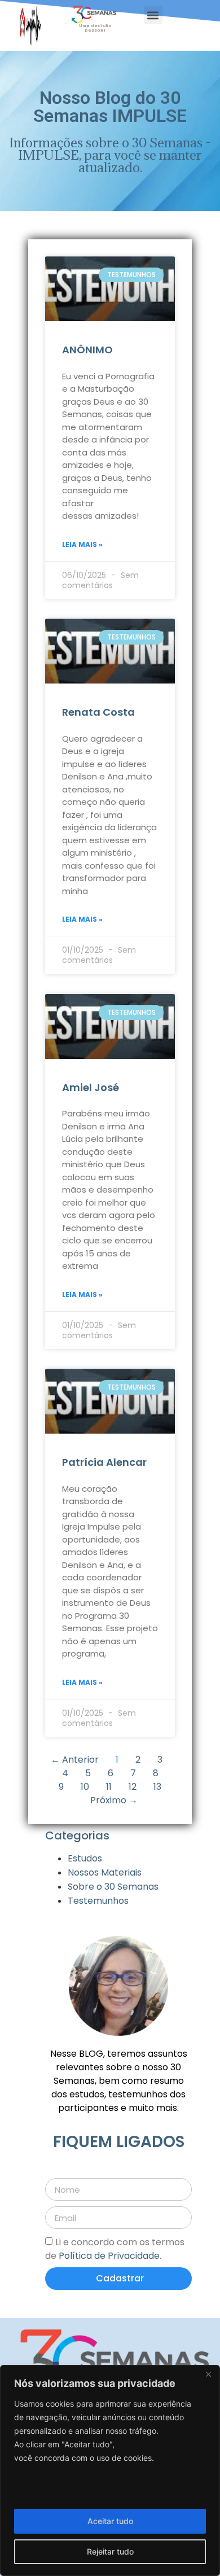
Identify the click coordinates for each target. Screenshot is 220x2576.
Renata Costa (98, 712)
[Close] (208, 2375)
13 (157, 1787)
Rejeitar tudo (110, 2551)
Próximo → (114, 1800)
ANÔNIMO (87, 350)
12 (133, 1787)
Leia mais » (82, 544)
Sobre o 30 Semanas (113, 1887)
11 (109, 1787)
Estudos (85, 1858)
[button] (153, 15)
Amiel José (91, 1087)
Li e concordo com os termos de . (115, 2249)
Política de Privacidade (109, 2256)
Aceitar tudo (110, 2521)
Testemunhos (98, 1901)
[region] (110, 2470)
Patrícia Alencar (104, 1462)
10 (85, 1787)
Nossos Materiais (105, 1872)
